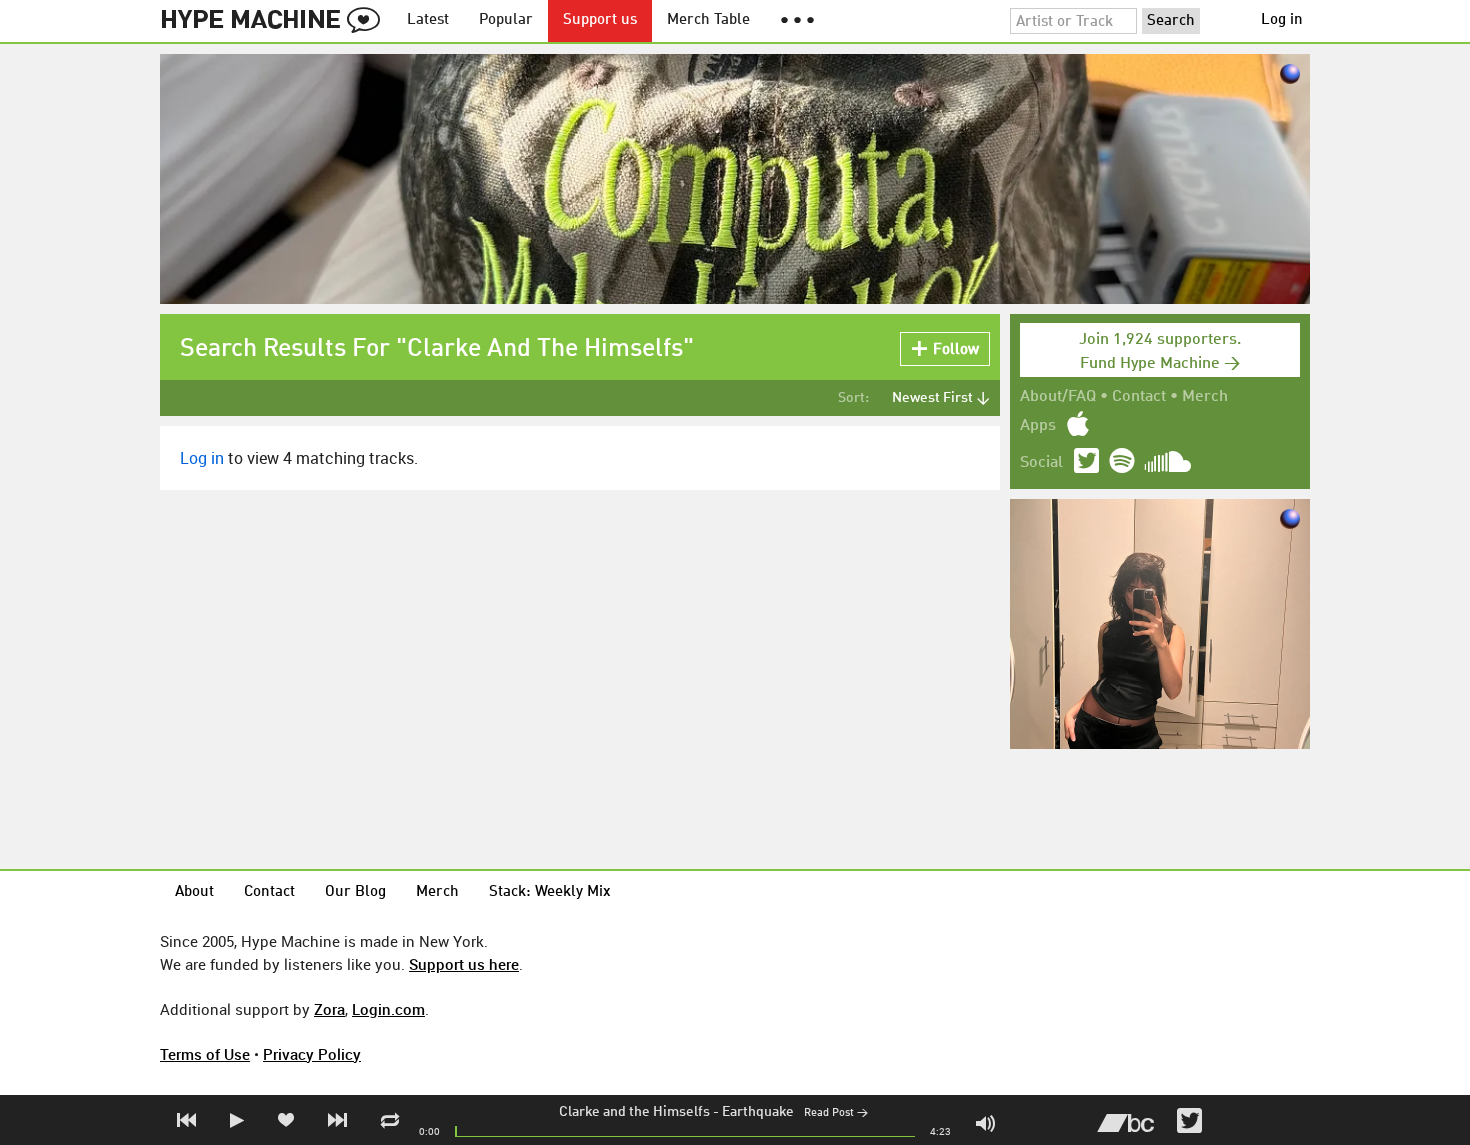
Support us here (464, 964)
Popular (506, 20)
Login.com (388, 1009)
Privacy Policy (312, 1054)
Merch (1205, 397)
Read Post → (836, 1113)
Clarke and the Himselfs (634, 1112)
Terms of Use (205, 1054)
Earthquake (758, 1112)
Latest (428, 20)
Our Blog (355, 892)
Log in (1282, 20)
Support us (600, 20)
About (194, 892)
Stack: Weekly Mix (550, 892)
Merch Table (708, 20)
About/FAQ (1058, 397)
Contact (1139, 397)
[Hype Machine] (276, 21)
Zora (329, 1009)
